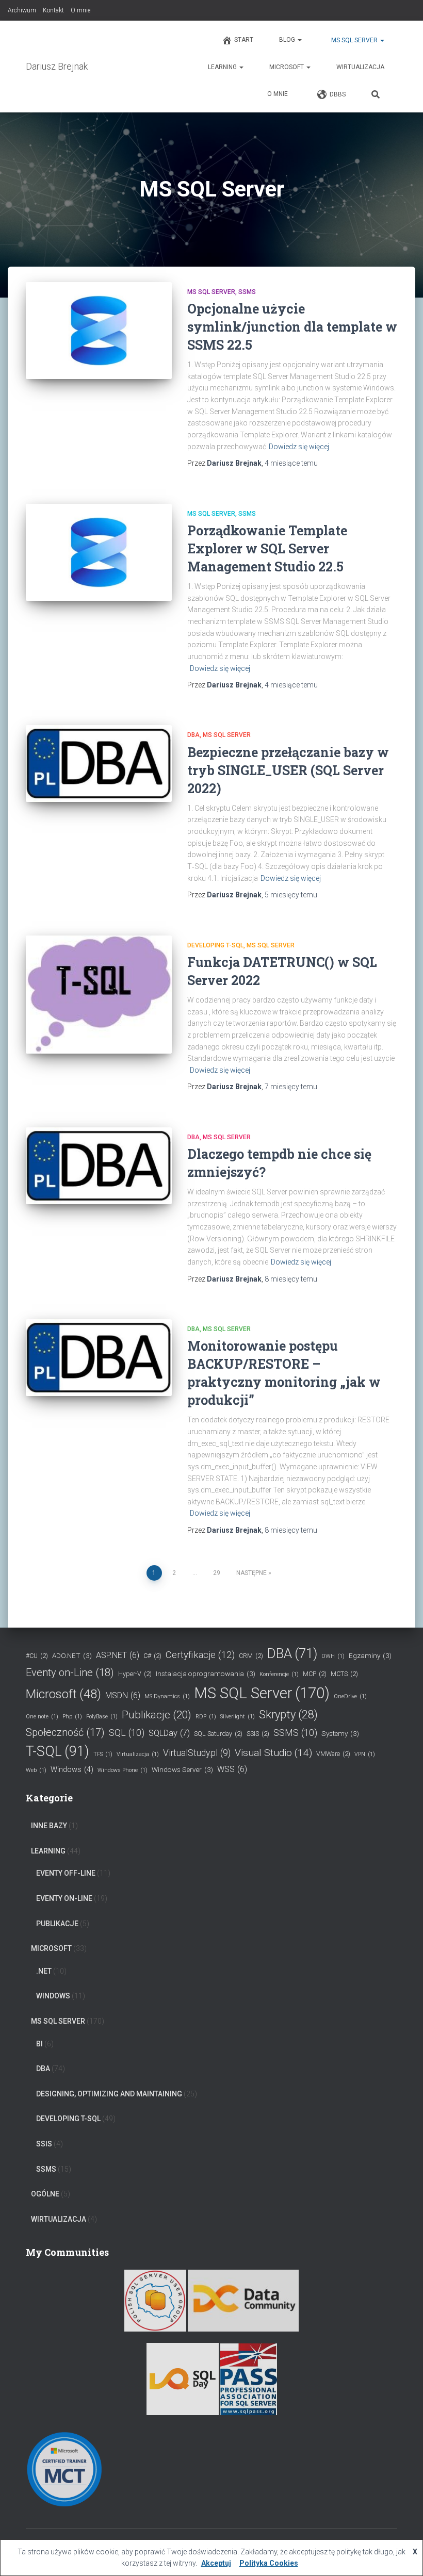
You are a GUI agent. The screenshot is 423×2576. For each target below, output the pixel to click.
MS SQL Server (354, 40)
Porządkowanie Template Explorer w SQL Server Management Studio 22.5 (267, 548)
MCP (315, 1674)
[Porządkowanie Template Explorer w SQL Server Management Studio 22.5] (99, 552)
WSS (232, 1769)
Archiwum (22, 10)
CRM (251, 1656)
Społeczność (65, 1732)
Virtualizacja (138, 1754)
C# (152, 1656)
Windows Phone (123, 1770)
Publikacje (157, 1715)
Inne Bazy (49, 1826)
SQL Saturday (218, 1734)
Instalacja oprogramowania (206, 1673)
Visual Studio (273, 1753)
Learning (223, 67)
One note (42, 1717)
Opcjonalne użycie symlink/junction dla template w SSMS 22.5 (292, 327)
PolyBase (102, 1717)
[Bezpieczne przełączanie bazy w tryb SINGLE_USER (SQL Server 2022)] (99, 764)
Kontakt (53, 10)
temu (291, 463)
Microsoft (287, 67)
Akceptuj (216, 2563)
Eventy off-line (66, 1873)
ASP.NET (118, 1655)
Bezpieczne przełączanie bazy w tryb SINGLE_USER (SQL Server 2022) (288, 770)
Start (244, 40)
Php (72, 1717)
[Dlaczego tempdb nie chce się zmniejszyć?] (99, 1166)
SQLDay (169, 1733)
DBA (193, 735)
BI (39, 2044)
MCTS (344, 1674)
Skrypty (288, 1714)
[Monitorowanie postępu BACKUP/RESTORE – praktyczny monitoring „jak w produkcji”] (99, 1358)
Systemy (340, 1733)
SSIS (258, 1734)
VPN (365, 1754)
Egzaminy (370, 1655)
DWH (333, 1656)
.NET (44, 1971)
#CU (37, 1656)
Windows (72, 1770)
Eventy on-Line (70, 1672)
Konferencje (279, 1674)
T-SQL (58, 1751)
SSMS (247, 292)
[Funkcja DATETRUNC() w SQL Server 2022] (99, 995)
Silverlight (238, 1717)
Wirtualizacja (360, 67)
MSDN (123, 1695)
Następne (251, 1573)
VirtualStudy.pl (197, 1753)
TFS (103, 1754)
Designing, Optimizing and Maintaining (109, 2094)
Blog (288, 40)
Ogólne (45, 2194)
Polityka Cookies (269, 2563)
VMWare (333, 1754)
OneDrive (350, 1696)
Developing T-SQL (215, 945)
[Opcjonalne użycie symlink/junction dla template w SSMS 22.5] (99, 331)
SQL (127, 1733)
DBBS (338, 94)
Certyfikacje (200, 1655)
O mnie (80, 10)
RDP (206, 1717)
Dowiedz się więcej (299, 447)
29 (217, 1573)
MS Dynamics (167, 1696)
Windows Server (182, 1769)
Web (36, 1770)
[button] (299, 40)
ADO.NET (72, 1655)
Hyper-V (135, 1674)
